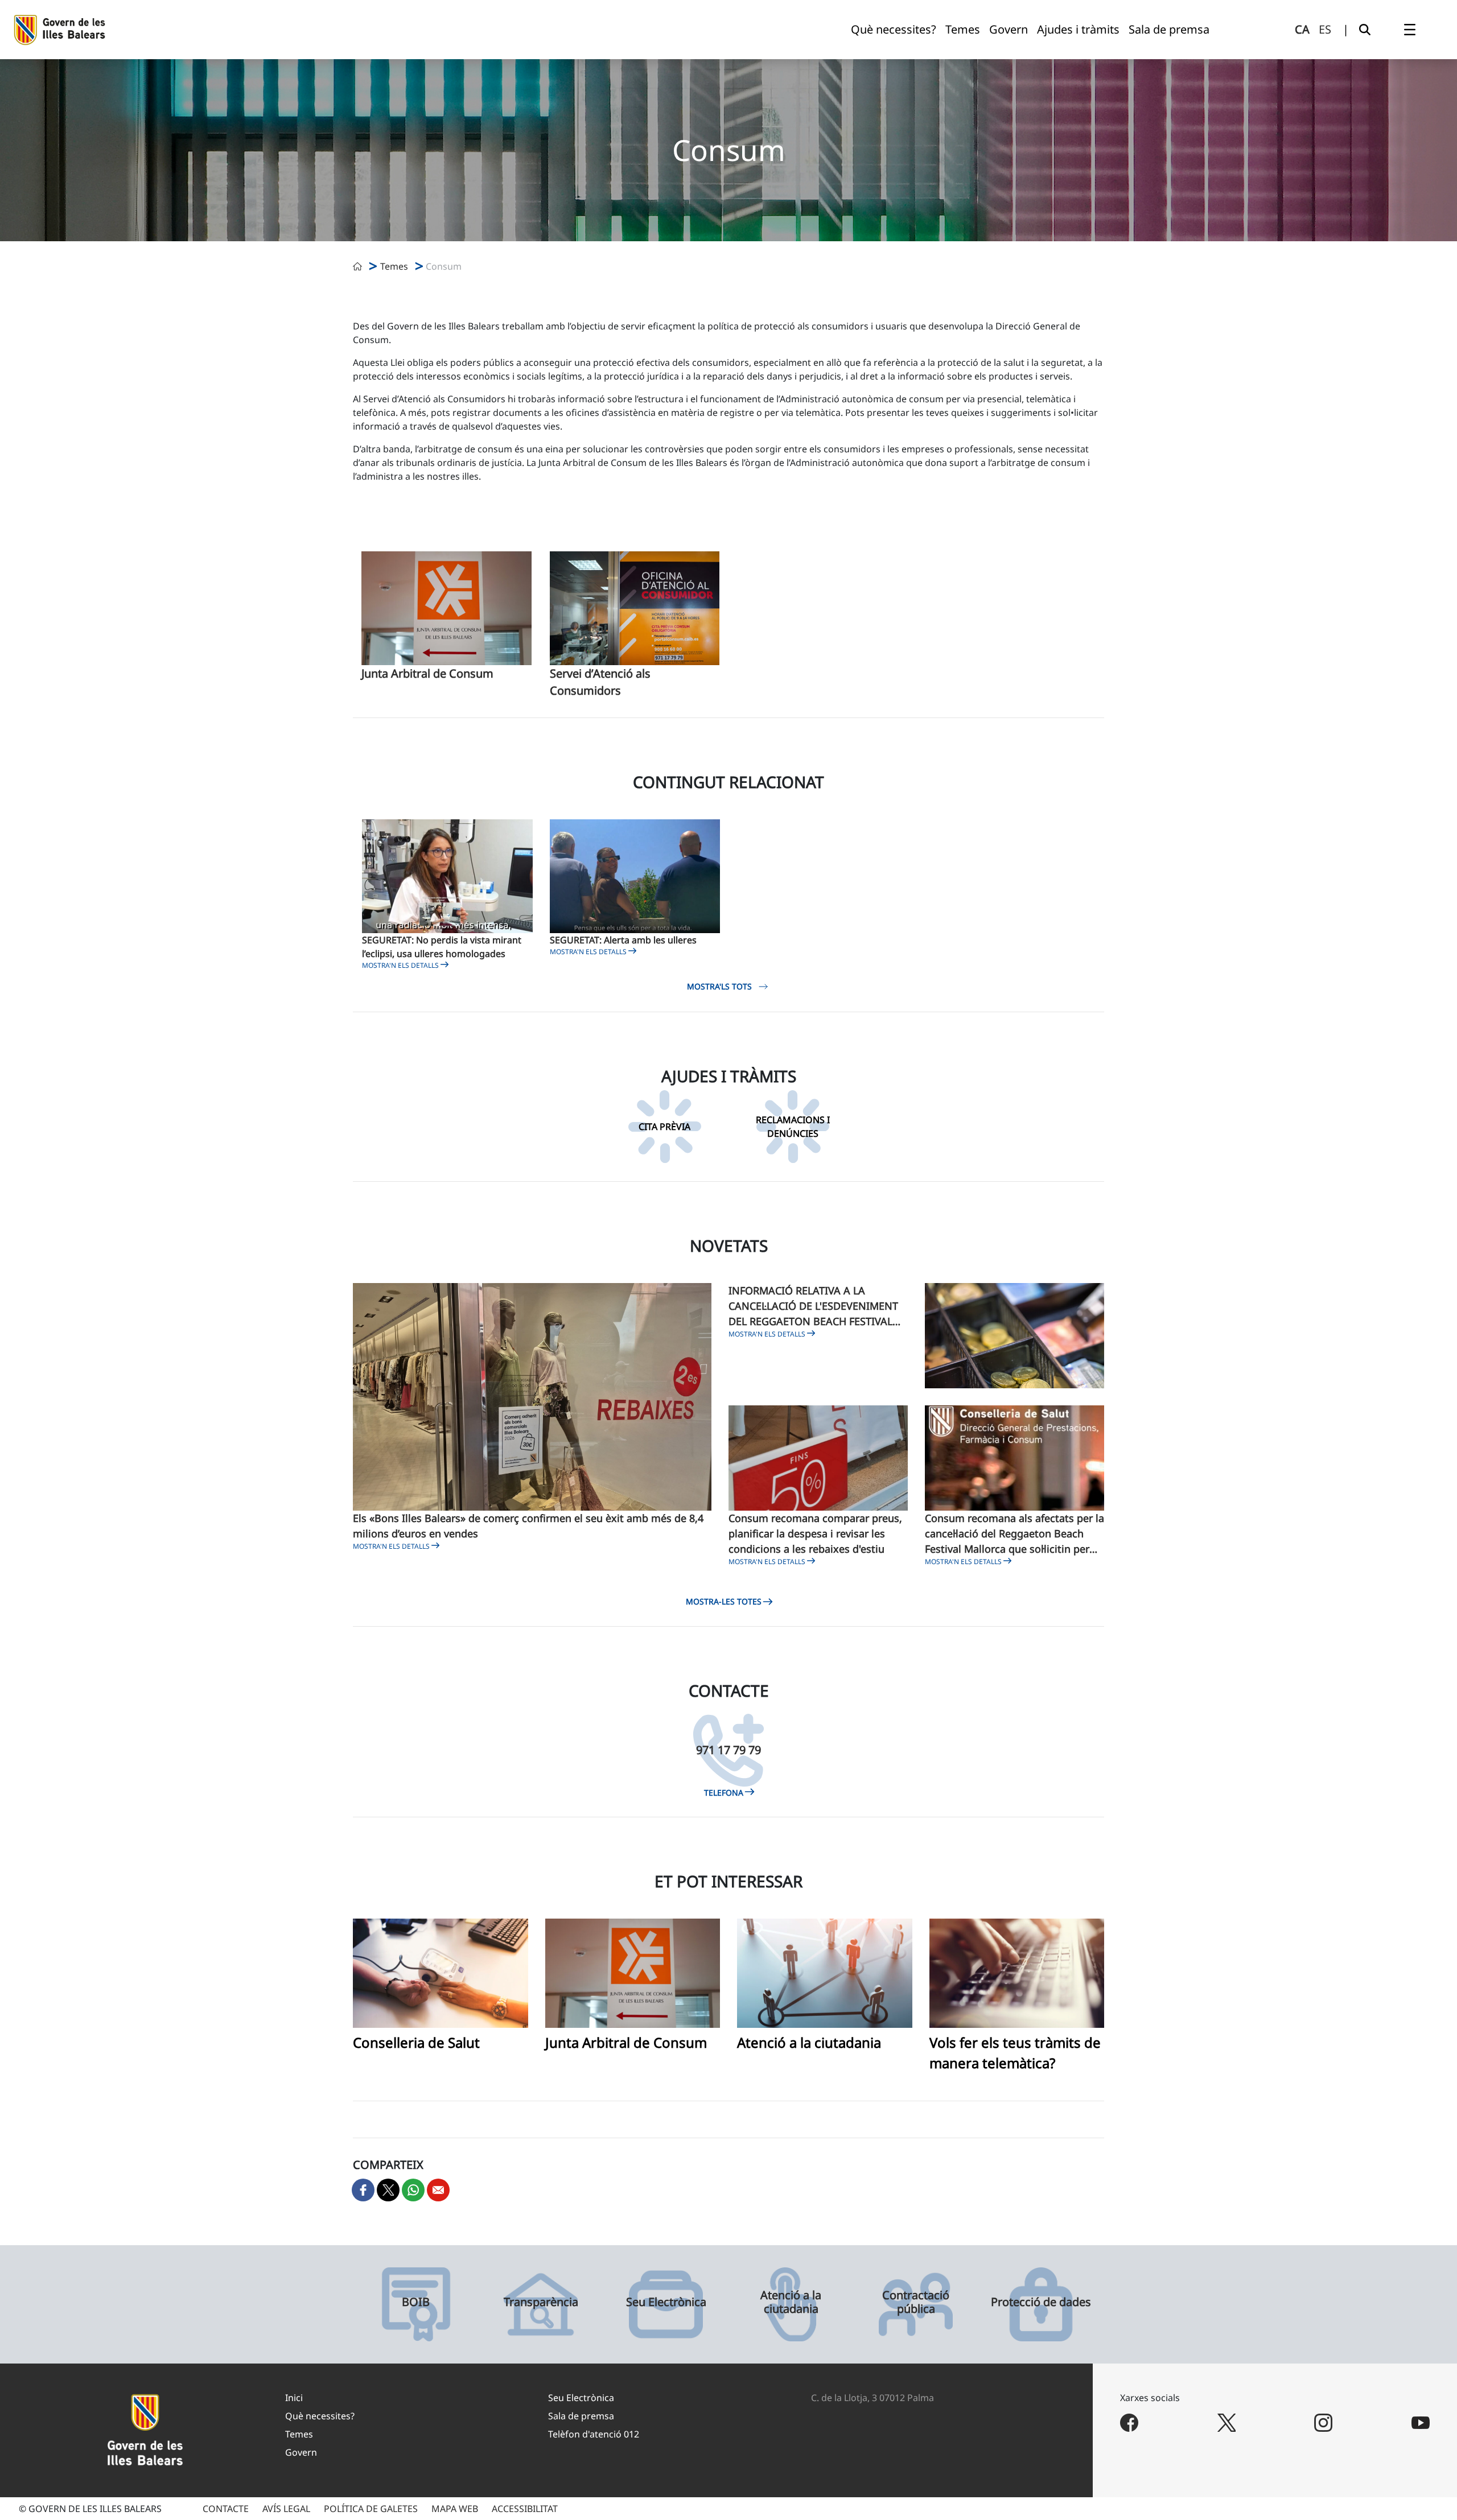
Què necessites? (320, 2416)
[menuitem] (894, 30)
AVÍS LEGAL (286, 2509)
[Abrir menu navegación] (1410, 30)
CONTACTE (226, 2509)
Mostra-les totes (724, 1601)
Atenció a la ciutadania (809, 2042)
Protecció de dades (1041, 2302)
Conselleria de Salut (416, 2042)
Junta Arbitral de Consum (427, 673)
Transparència (541, 2302)
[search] (1365, 30)
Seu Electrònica (666, 2302)
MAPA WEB (455, 2509)
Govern (301, 2452)
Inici (294, 2398)
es (1325, 29)
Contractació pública (916, 2302)
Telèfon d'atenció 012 (594, 2434)
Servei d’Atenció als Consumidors (600, 682)
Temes (299, 2434)
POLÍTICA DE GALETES (371, 2509)
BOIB (416, 2302)
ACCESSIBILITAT (525, 2509)
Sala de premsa (581, 2416)
